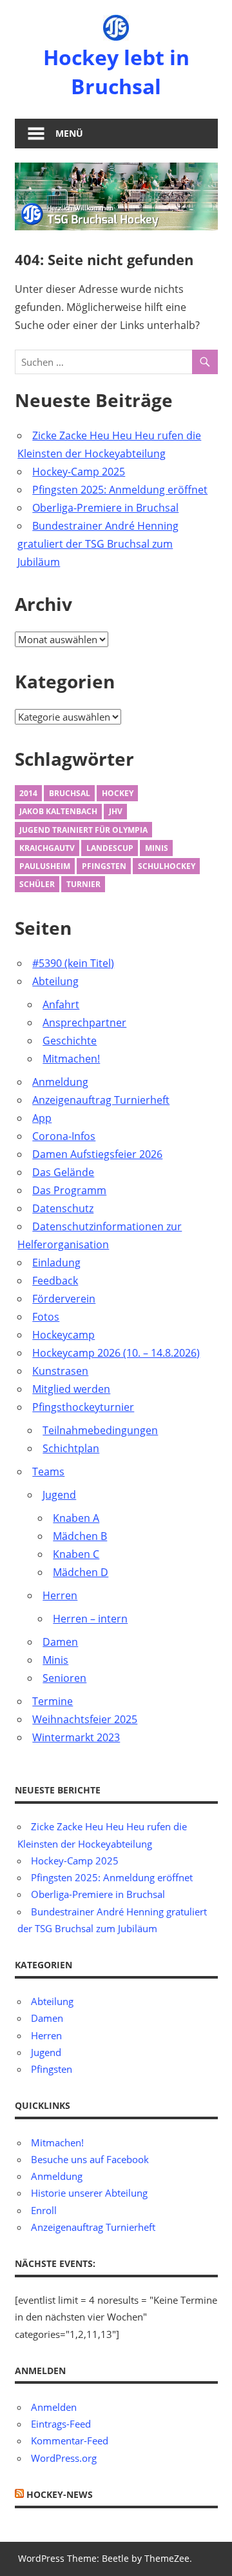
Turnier (83, 884)
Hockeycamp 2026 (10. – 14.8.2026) (116, 1353)
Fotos (46, 1317)
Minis (55, 1660)
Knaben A (76, 1518)
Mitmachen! (71, 1059)
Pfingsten (104, 866)
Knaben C (76, 1554)
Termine (53, 1701)
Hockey (118, 793)
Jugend (59, 1495)
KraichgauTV (47, 848)
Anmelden (54, 2407)
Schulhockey (167, 866)
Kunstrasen (60, 1371)
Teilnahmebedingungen (100, 1430)
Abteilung (55, 981)
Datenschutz (63, 1208)
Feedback (55, 1281)
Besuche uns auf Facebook (90, 2159)
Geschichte (70, 1041)
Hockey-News (60, 2494)
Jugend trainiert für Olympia (83, 830)
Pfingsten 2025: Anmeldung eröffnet (120, 490)
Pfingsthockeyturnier (83, 1407)
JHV (116, 811)
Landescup (110, 848)
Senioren (64, 1678)
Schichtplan (71, 1448)
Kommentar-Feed (70, 2441)
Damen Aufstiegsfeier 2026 (97, 1154)
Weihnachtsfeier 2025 (85, 1719)
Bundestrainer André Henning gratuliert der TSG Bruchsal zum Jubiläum (98, 544)
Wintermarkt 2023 (76, 1737)
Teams (48, 1472)
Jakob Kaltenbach (58, 811)
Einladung (56, 1263)
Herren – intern (90, 1619)
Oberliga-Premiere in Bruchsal (105, 508)
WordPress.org (64, 2458)
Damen (60, 1642)
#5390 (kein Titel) (73, 963)
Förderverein (64, 1299)
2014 (28, 793)
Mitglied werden (71, 1389)
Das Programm (69, 1190)
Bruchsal (70, 793)
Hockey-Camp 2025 (79, 472)
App (42, 1118)
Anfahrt (61, 1004)
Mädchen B (80, 1536)
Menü (69, 133)
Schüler (37, 884)
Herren (60, 1595)
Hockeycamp (63, 1335)
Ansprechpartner (84, 1023)
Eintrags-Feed (61, 2424)
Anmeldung (60, 1082)
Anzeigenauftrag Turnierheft (101, 1100)
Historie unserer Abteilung (89, 2193)
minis (157, 848)
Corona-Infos (64, 1136)
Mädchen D (81, 1572)
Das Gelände (63, 1172)
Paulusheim (45, 866)
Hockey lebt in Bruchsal (116, 72)
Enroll (44, 2210)
